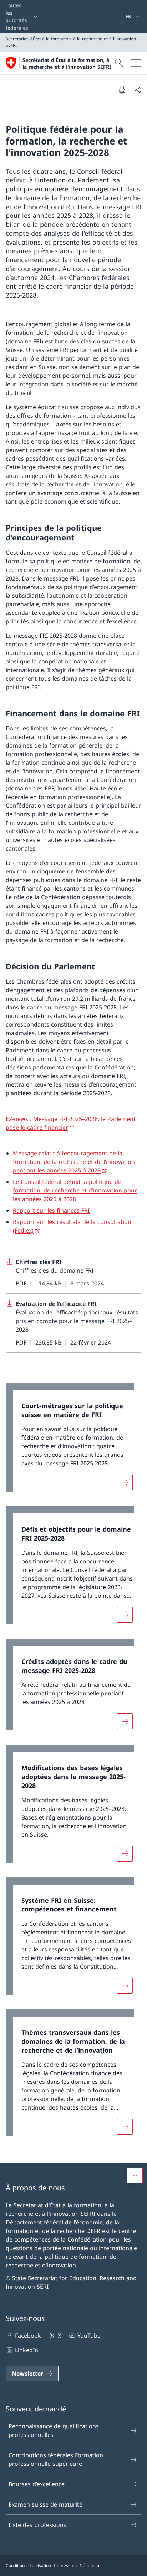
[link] (73, 1441)
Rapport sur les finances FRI (51, 1210)
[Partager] (138, 90)
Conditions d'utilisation (28, 2565)
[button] (135, 2175)
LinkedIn (27, 2350)
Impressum (65, 2565)
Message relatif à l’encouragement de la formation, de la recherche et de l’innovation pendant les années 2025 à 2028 (74, 1162)
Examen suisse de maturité (45, 2504)
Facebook (28, 2336)
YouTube (89, 2336)
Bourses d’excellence (37, 2484)
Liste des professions (37, 2525)
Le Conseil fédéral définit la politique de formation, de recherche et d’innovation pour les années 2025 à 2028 (75, 1190)
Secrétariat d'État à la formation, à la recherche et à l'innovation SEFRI (67, 63)
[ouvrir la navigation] (136, 63)
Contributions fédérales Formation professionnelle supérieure (56, 2459)
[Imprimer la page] (122, 90)
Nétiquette (90, 2565)
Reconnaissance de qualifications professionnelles (54, 2430)
